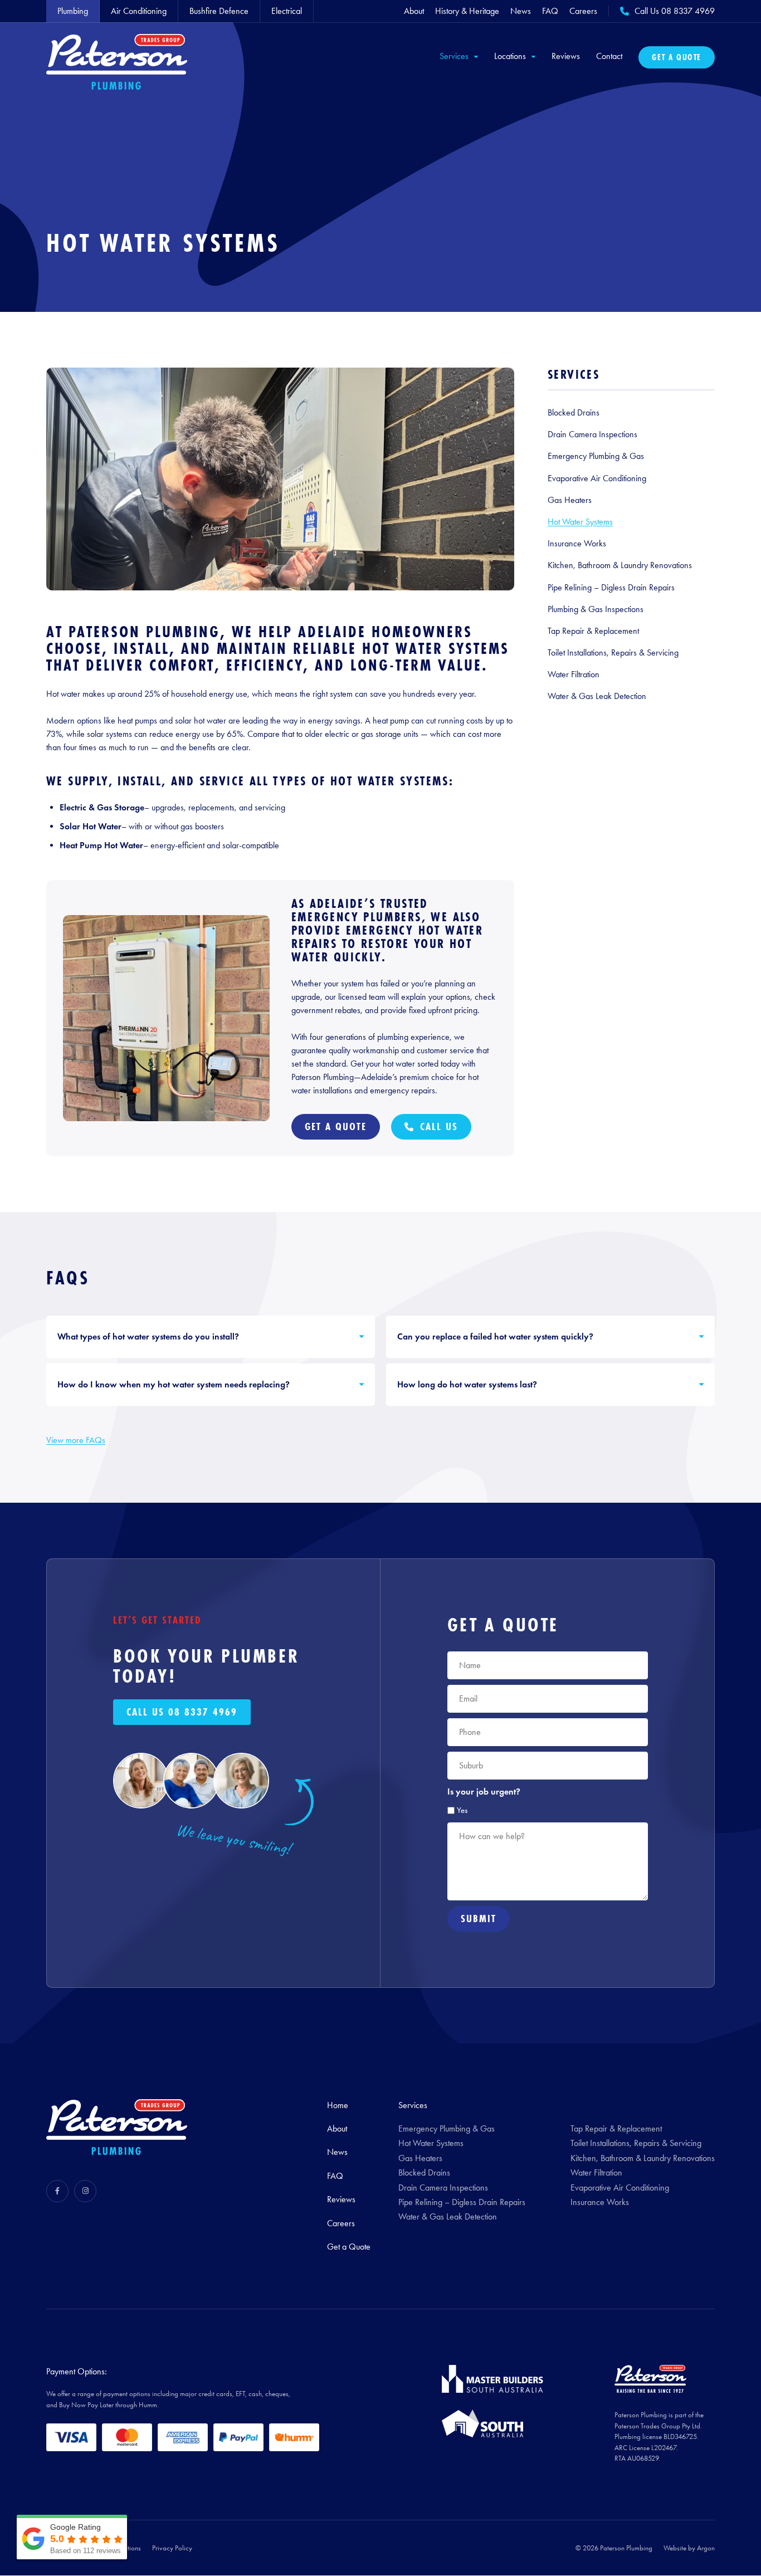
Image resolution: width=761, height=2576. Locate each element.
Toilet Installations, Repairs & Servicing (613, 652)
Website (675, 2548)
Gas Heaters (570, 500)
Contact (609, 56)
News (521, 11)
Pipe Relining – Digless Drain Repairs (611, 587)
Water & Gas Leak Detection (597, 696)
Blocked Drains (574, 412)
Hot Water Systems (580, 522)
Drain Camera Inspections (592, 434)
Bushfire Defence (219, 11)
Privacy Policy (172, 2548)
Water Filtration (574, 674)
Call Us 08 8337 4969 (182, 1712)
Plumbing (73, 11)
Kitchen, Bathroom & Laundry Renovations (620, 565)
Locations (510, 56)
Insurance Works (577, 543)
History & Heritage (467, 11)
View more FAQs (76, 1440)
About (414, 11)
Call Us (439, 1126)
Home (338, 2105)
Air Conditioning (139, 11)
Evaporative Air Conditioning (597, 478)
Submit (479, 1918)
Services (454, 56)
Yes (462, 1810)
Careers (583, 11)
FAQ (550, 11)
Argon (706, 2548)
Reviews (566, 56)
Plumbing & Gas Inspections (596, 609)
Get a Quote (677, 57)
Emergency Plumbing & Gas (596, 456)
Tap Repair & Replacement (593, 631)
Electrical (287, 11)
